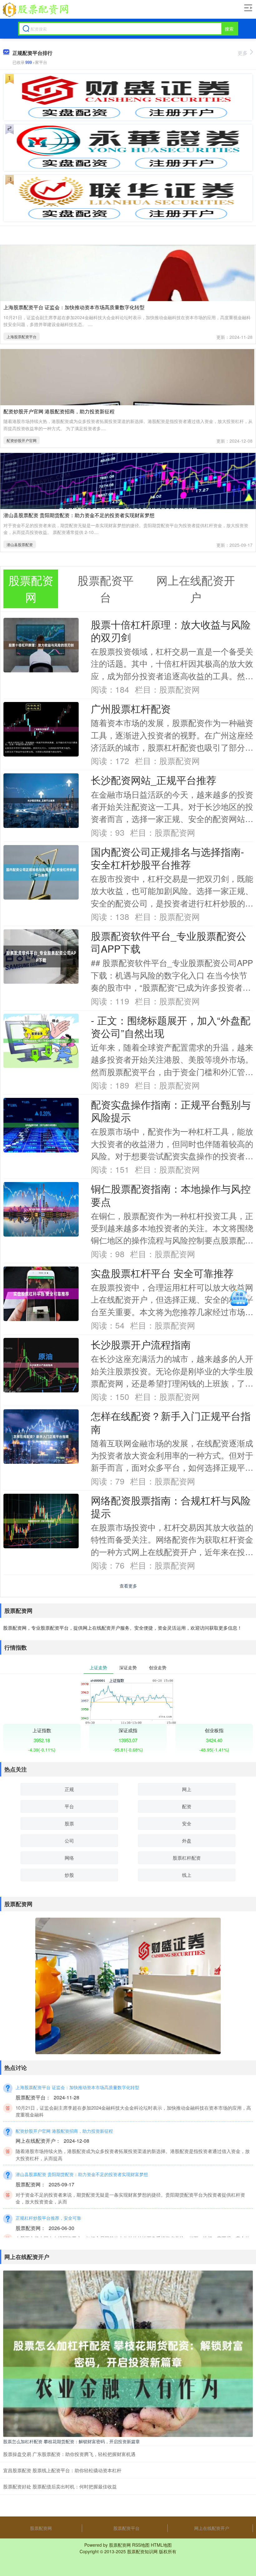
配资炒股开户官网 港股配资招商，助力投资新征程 (59, 411)
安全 (187, 1823)
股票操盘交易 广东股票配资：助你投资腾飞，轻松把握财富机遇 (69, 2454)
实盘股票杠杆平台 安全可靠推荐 (162, 1273)
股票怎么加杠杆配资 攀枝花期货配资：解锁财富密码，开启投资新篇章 (71, 2441)
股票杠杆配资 (187, 1858)
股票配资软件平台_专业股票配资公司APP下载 (169, 942)
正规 (69, 1789)
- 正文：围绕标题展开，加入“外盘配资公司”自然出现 (171, 1026)
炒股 (69, 1875)
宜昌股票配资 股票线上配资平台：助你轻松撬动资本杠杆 (62, 2470)
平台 (69, 1806)
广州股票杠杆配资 (131, 708)
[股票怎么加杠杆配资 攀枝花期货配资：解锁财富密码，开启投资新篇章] (128, 2353)
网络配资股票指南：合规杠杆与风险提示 (171, 1507)
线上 (187, 1875)
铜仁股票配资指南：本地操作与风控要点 (171, 1195)
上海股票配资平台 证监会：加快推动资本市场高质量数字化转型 (74, 307)
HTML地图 (161, 2545)
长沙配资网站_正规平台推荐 (154, 780)
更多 (243, 53)
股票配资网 (41, 2528)
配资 (187, 1806)
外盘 (187, 1841)
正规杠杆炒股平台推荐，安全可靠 (48, 2218)
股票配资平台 (126, 2528)
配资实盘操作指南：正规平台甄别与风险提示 (171, 1111)
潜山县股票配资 (20, 544)
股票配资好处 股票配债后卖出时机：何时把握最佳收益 (60, 2486)
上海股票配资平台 (22, 336)
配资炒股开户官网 (22, 440)
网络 (69, 1858)
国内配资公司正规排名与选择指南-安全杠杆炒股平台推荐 (167, 858)
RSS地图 (141, 2545)
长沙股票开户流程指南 (141, 1344)
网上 (187, 1789)
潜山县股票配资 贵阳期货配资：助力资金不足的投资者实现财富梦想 (79, 515)
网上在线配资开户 (212, 2528)
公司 (69, 1841)
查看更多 (128, 1586)
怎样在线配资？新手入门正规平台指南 (171, 1422)
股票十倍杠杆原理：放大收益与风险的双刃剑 (171, 631)
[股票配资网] (35, 10)
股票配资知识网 (142, 2551)
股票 (69, 1823)
